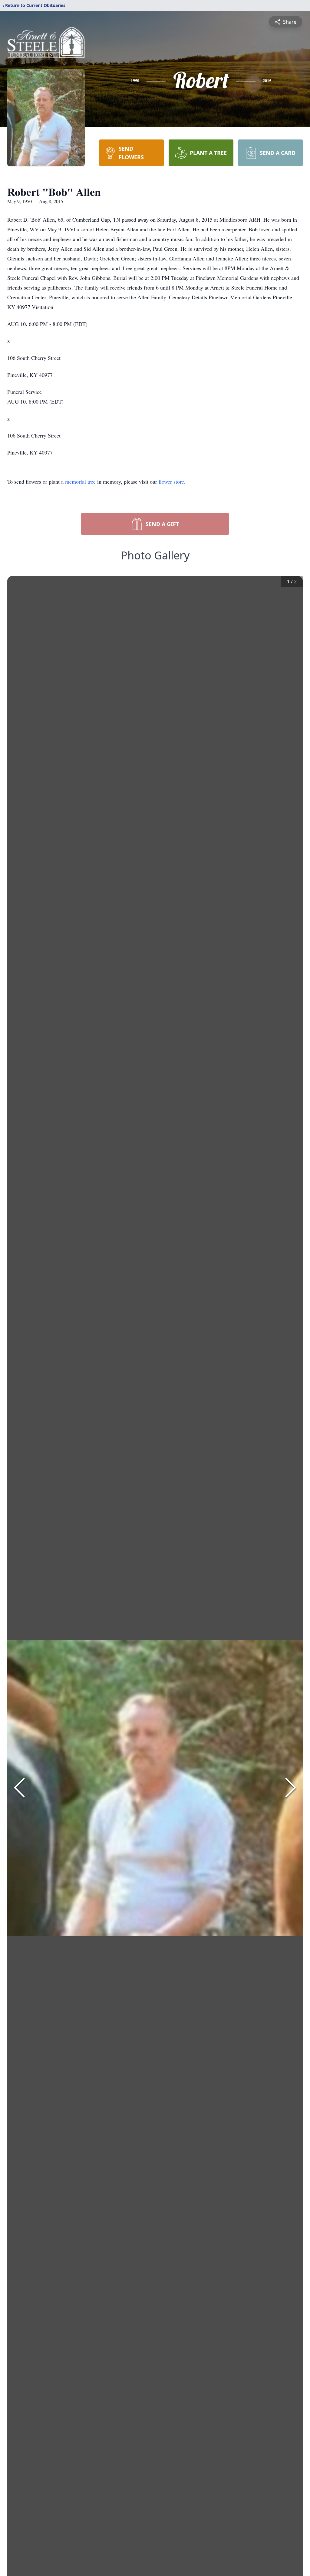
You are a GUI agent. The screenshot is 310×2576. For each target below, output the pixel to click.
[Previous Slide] (19, 1788)
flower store (171, 481)
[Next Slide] (291, 1788)
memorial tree (80, 481)
